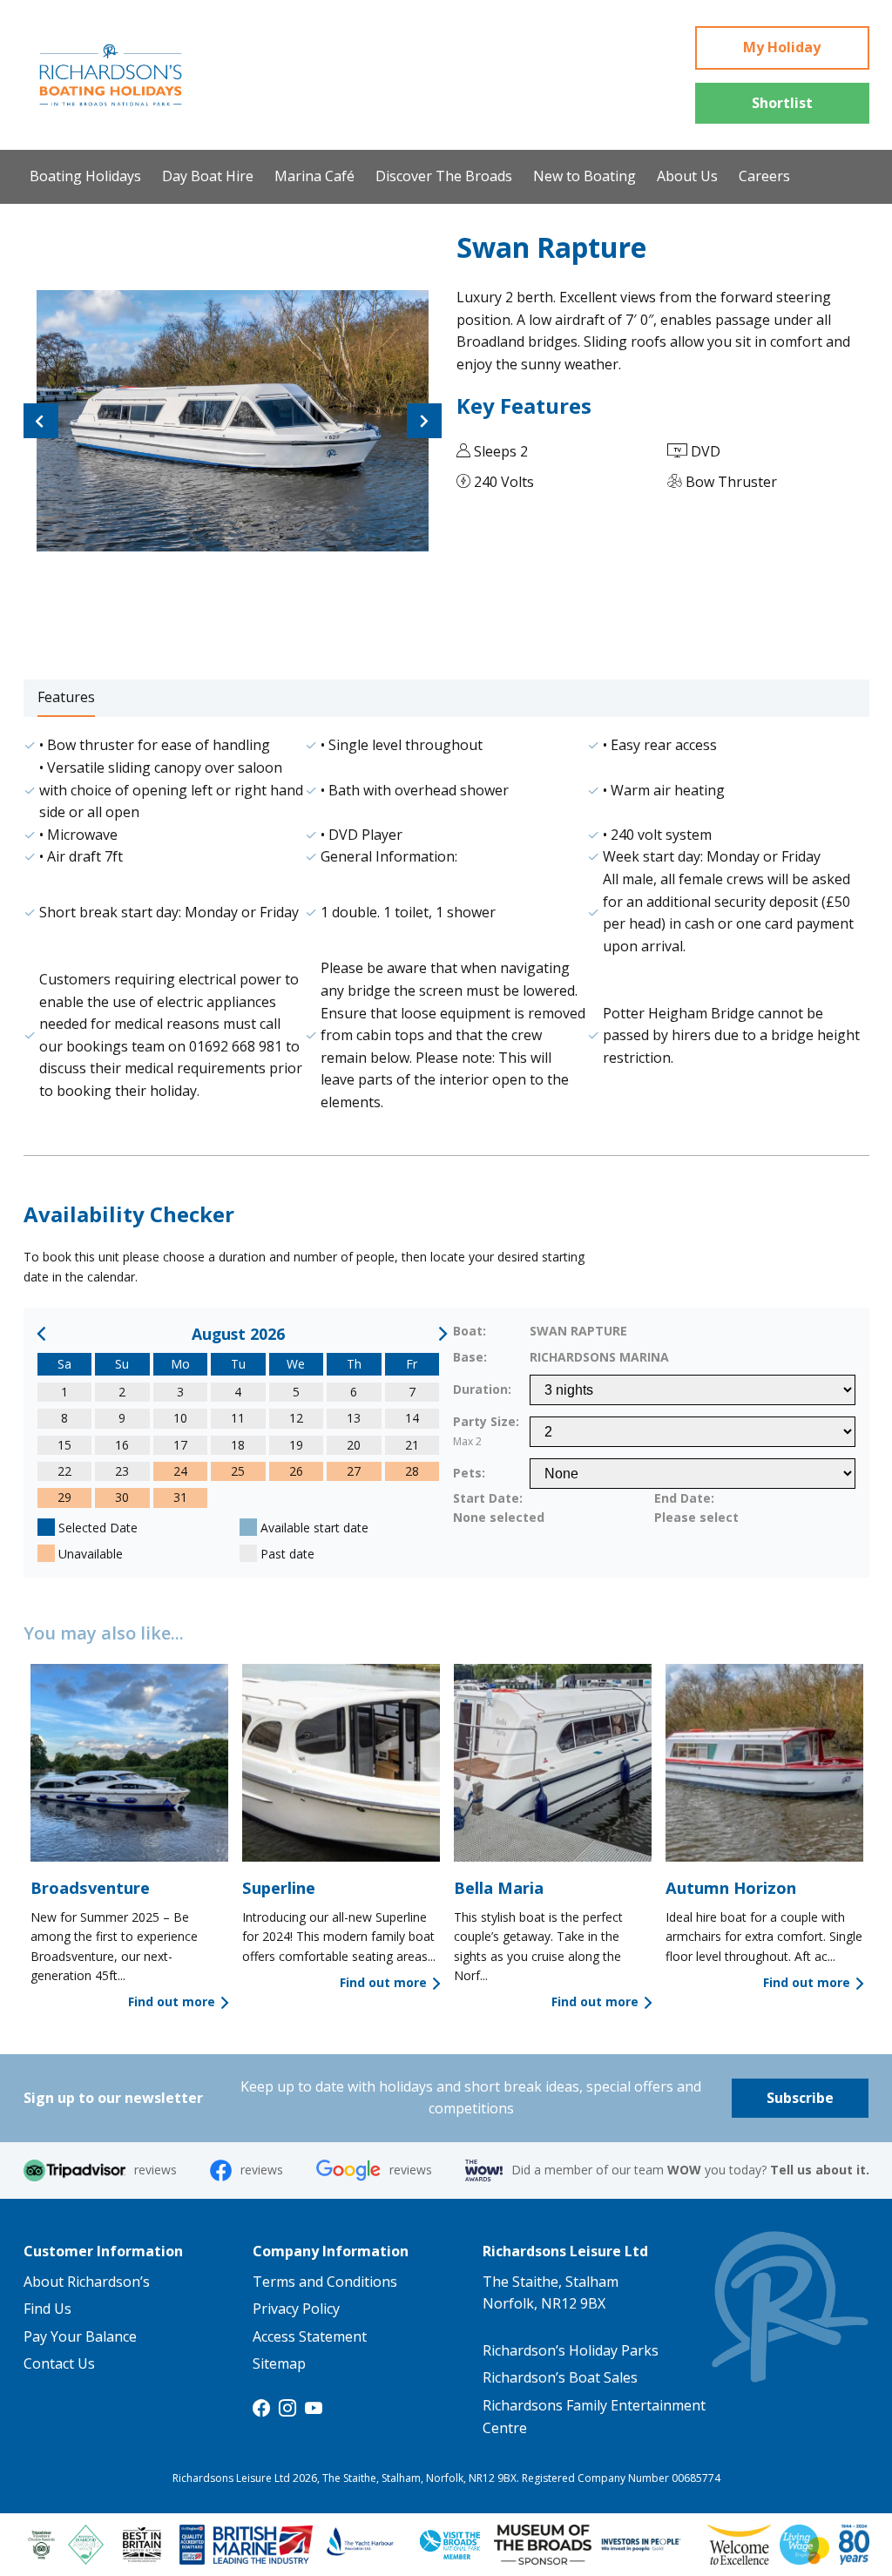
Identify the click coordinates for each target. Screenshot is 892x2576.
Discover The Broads (444, 176)
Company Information (331, 2251)
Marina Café (314, 176)
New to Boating (585, 176)
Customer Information (103, 2251)
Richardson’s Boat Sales (560, 2377)
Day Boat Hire (208, 176)
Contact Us (59, 2363)
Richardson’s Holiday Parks (571, 2350)
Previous (41, 415)
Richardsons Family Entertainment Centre (594, 2417)
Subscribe (800, 2098)
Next (425, 415)
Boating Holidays (85, 176)
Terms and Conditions (325, 2282)
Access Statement (310, 2336)
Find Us (47, 2309)
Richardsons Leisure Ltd (565, 2251)
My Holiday (782, 47)
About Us (687, 176)
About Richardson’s (87, 2282)
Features (66, 697)
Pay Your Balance (80, 2336)
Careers (764, 176)
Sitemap (279, 2363)
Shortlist (782, 103)
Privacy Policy (296, 2309)
